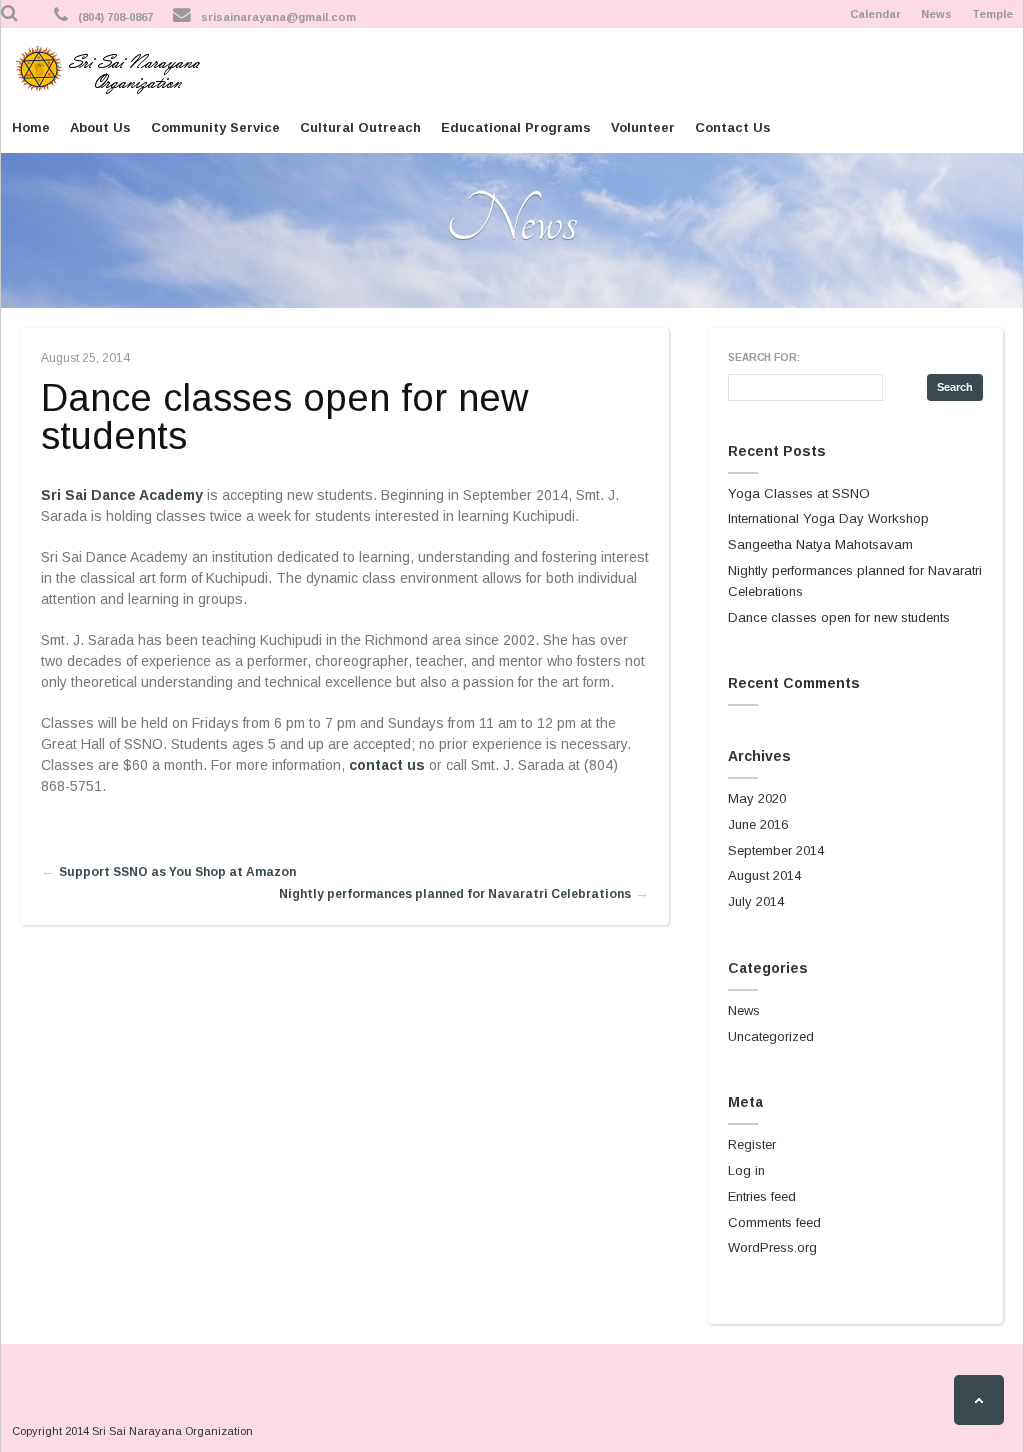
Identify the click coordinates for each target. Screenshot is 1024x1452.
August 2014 (764, 875)
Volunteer (643, 127)
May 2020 (757, 798)
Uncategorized (771, 1036)
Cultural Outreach (360, 127)
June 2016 (758, 824)
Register (752, 1144)
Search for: (764, 357)
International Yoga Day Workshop (828, 518)
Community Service (215, 127)
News (936, 14)
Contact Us (733, 127)
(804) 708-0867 (115, 17)
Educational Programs (516, 127)
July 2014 (756, 901)
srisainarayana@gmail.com (278, 17)
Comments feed (774, 1222)
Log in (746, 1170)
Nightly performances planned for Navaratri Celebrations (455, 894)
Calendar (875, 14)
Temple (992, 14)
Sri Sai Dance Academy (122, 495)
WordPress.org (772, 1247)
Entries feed (762, 1196)
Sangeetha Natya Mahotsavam (820, 544)
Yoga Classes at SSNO (799, 493)
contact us (387, 765)
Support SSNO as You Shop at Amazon (177, 872)
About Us (100, 127)
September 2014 (776, 850)
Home (31, 127)
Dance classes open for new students (284, 417)
